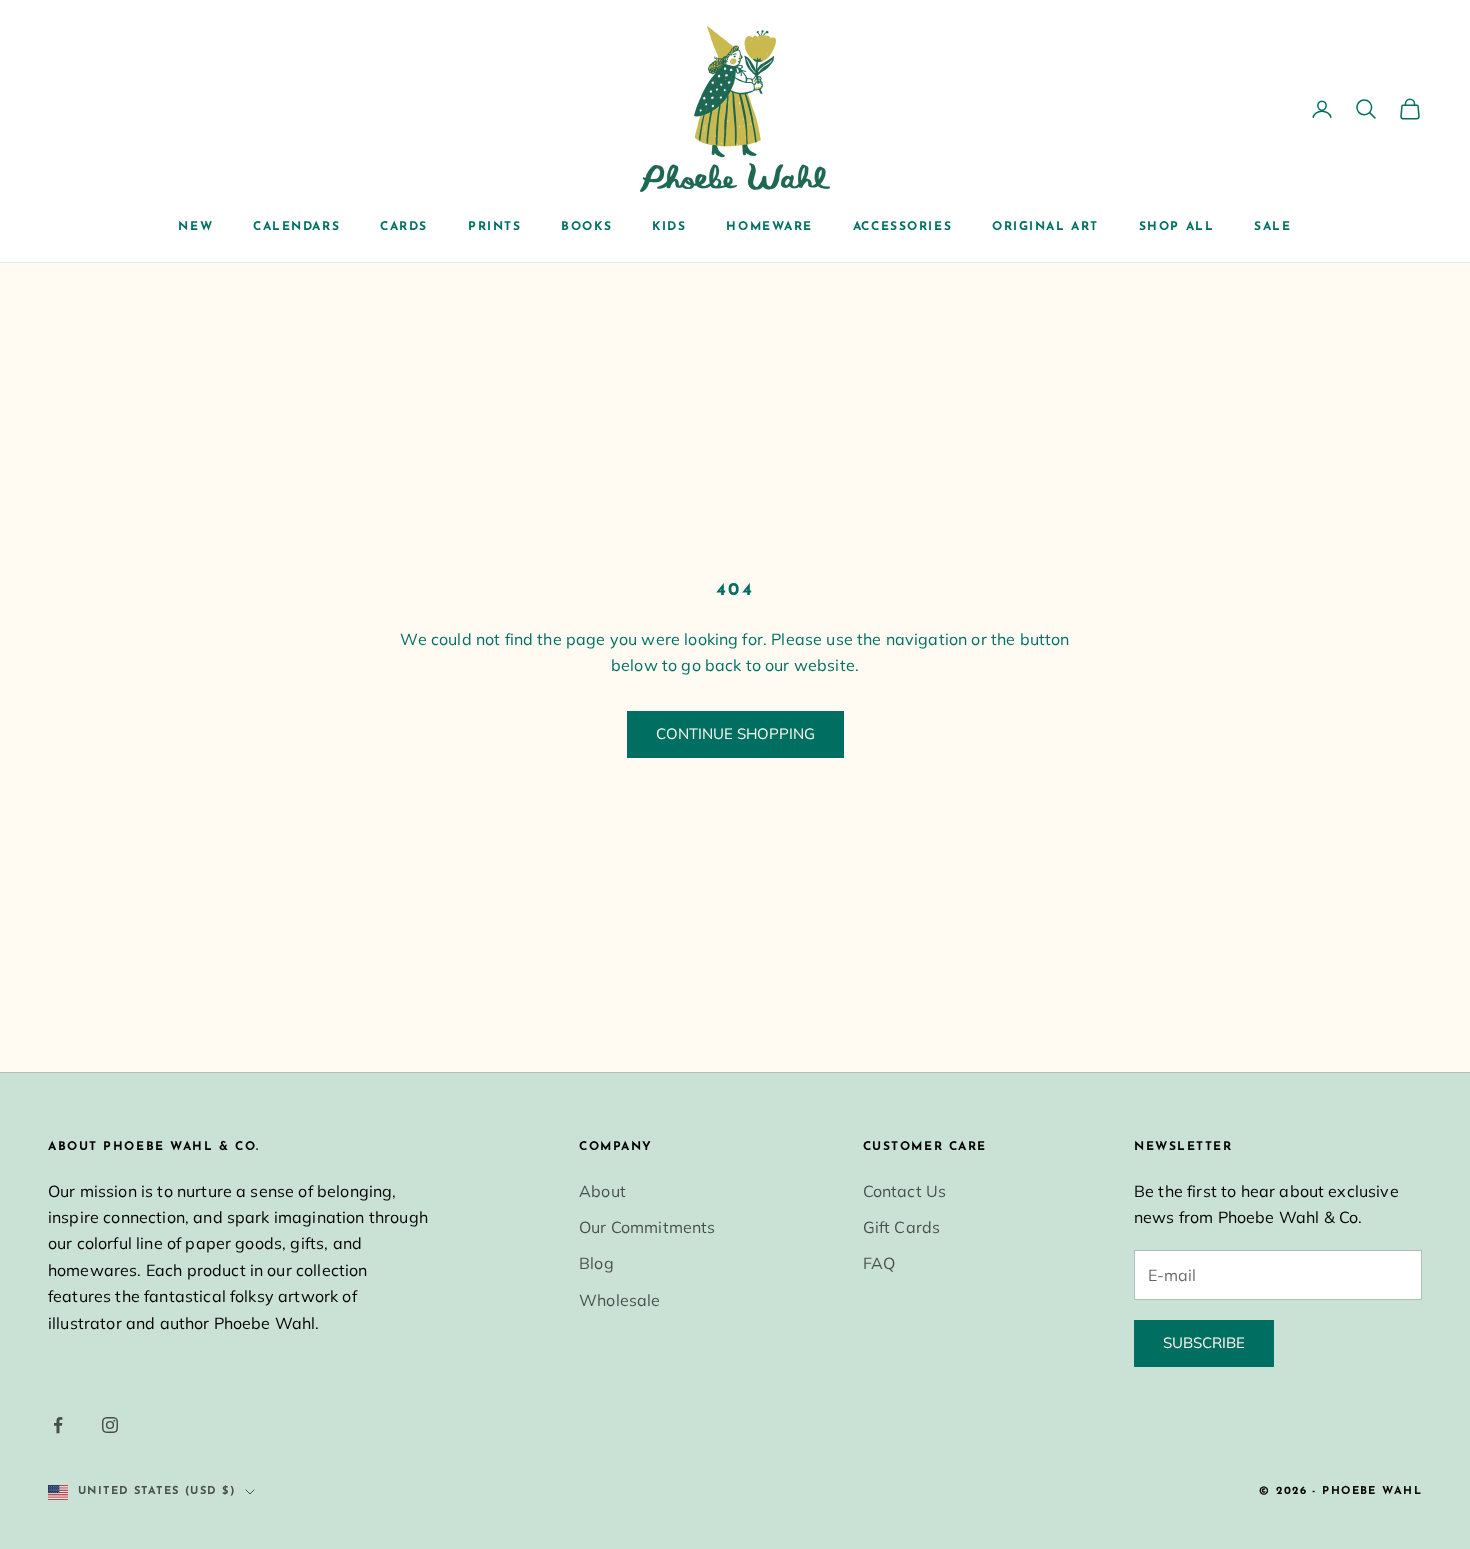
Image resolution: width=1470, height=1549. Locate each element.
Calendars (296, 227)
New (195, 227)
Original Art (1045, 227)
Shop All (1176, 227)
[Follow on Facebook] (58, 1425)
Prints (494, 227)
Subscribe (1204, 1342)
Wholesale (619, 1300)
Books (586, 227)
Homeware (769, 227)
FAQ (879, 1263)
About (602, 1191)
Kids (669, 227)
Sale (1272, 227)
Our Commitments (647, 1227)
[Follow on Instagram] (110, 1425)
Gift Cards (902, 1227)
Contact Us (905, 1191)
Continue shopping (735, 733)
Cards (404, 227)
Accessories (902, 227)
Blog (596, 1263)
